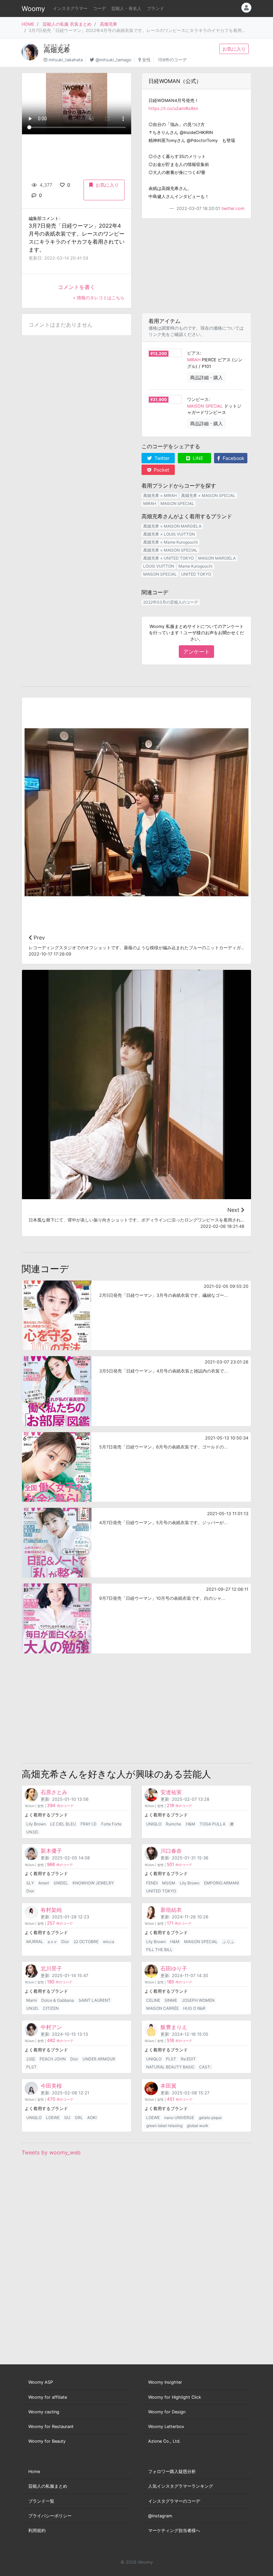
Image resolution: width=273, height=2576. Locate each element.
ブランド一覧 (41, 2501)
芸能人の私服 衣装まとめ (67, 24)
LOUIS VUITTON (159, 566)
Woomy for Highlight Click (175, 2397)
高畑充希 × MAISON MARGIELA (172, 526)
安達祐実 (171, 1792)
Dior (30, 1891)
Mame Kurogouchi (195, 566)
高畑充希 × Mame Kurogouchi (170, 542)
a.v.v (52, 1942)
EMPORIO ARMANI (222, 1883)
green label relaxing (164, 2126)
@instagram (160, 2516)
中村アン (51, 2027)
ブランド (155, 8)
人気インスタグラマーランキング (181, 2486)
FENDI (152, 1883)
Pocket (161, 470)
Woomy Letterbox (166, 2427)
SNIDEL (61, 1883)
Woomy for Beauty (47, 2441)
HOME (28, 24)
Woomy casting (44, 2412)
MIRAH (194, 360)
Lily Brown (36, 1824)
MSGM (169, 1883)
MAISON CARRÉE (162, 2008)
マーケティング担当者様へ (174, 2531)
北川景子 (51, 1968)
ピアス (194, 353)
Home (34, 2472)
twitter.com (233, 208)
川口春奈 (171, 1851)
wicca (109, 1942)
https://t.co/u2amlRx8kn (173, 108)
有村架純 (51, 1910)
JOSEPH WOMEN (198, 2000)
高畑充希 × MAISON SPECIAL (208, 495)
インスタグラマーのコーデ (174, 2501)
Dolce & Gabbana (58, 2000)
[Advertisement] (196, 266)
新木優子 (51, 1851)
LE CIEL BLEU (63, 1824)
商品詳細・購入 (206, 377)
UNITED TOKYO (196, 574)
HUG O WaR (194, 2008)
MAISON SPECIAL (205, 406)
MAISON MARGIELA (217, 558)
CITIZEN (51, 2008)
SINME (171, 2000)
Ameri (44, 1883)
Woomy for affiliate (48, 2397)
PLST (31, 2067)
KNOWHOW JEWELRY (93, 1883)
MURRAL (35, 1942)
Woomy (33, 9)
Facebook (233, 458)
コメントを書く (77, 287)
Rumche (173, 1824)
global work (198, 2126)
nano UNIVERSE (179, 2118)
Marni (32, 2000)
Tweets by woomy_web (51, 2152)
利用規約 (37, 2531)
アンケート (196, 652)
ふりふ (228, 1942)
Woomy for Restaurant (51, 2427)
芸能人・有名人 (126, 8)
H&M (190, 1824)
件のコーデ (60, 1806)
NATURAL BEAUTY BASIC (170, 2067)
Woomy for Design (167, 2412)
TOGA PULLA (213, 1824)
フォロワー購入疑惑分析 (172, 2472)
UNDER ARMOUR (99, 2059)
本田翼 (168, 2086)
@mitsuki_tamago (114, 60)
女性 (146, 60)
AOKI (92, 2118)
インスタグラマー (70, 8)
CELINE (153, 2000)
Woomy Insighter (165, 2382)
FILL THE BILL (159, 1950)
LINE (197, 458)
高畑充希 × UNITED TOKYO (168, 558)
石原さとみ (54, 1792)
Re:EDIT (188, 2059)
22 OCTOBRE (86, 1942)
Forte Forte (111, 1824)
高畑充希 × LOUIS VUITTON (169, 534)
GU (67, 2118)
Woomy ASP (41, 2382)
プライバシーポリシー (50, 2516)
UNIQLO (154, 1824)
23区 (31, 2059)
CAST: (205, 2067)
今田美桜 (51, 2086)
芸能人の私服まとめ (48, 2486)
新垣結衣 (171, 1910)
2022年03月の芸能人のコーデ (171, 602)
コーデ (99, 8)
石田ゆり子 (174, 1968)
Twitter (161, 458)
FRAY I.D (89, 1824)
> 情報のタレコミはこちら (99, 298)
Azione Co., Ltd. (164, 2441)
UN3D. (32, 1832)
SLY (30, 1883)
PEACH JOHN (53, 2059)
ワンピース (198, 399)
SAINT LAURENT (95, 2000)
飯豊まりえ (174, 2027)
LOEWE (53, 2118)
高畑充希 (109, 24)
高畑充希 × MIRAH (160, 495)
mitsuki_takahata (66, 60)
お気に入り (234, 49)
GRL (79, 2118)
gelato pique (210, 2118)
